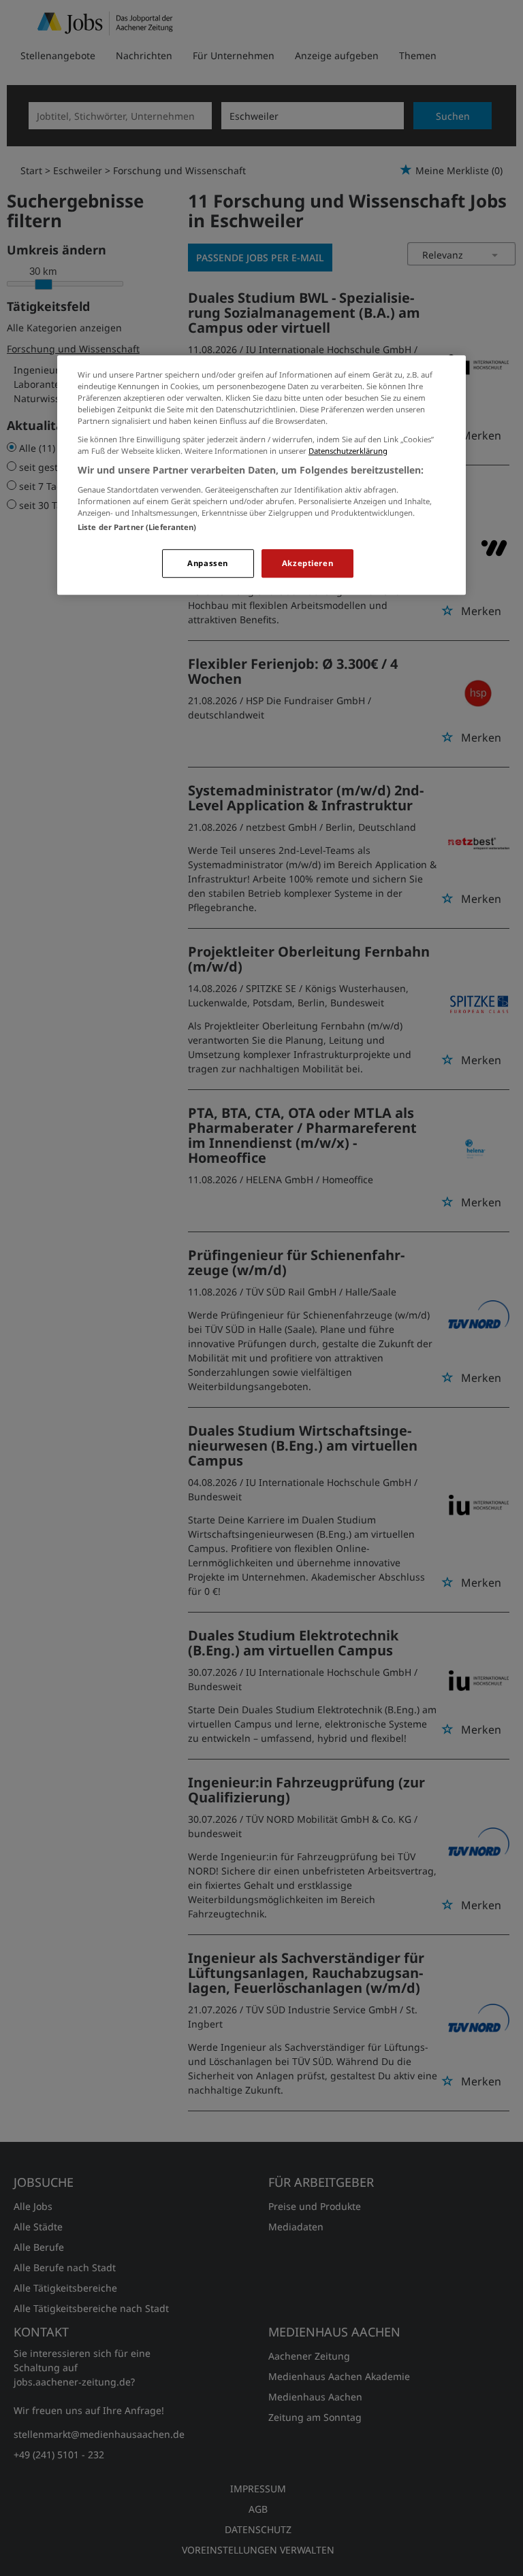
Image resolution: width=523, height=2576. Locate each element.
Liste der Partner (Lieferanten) (137, 527)
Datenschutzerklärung (348, 451)
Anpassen (208, 563)
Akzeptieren (307, 563)
